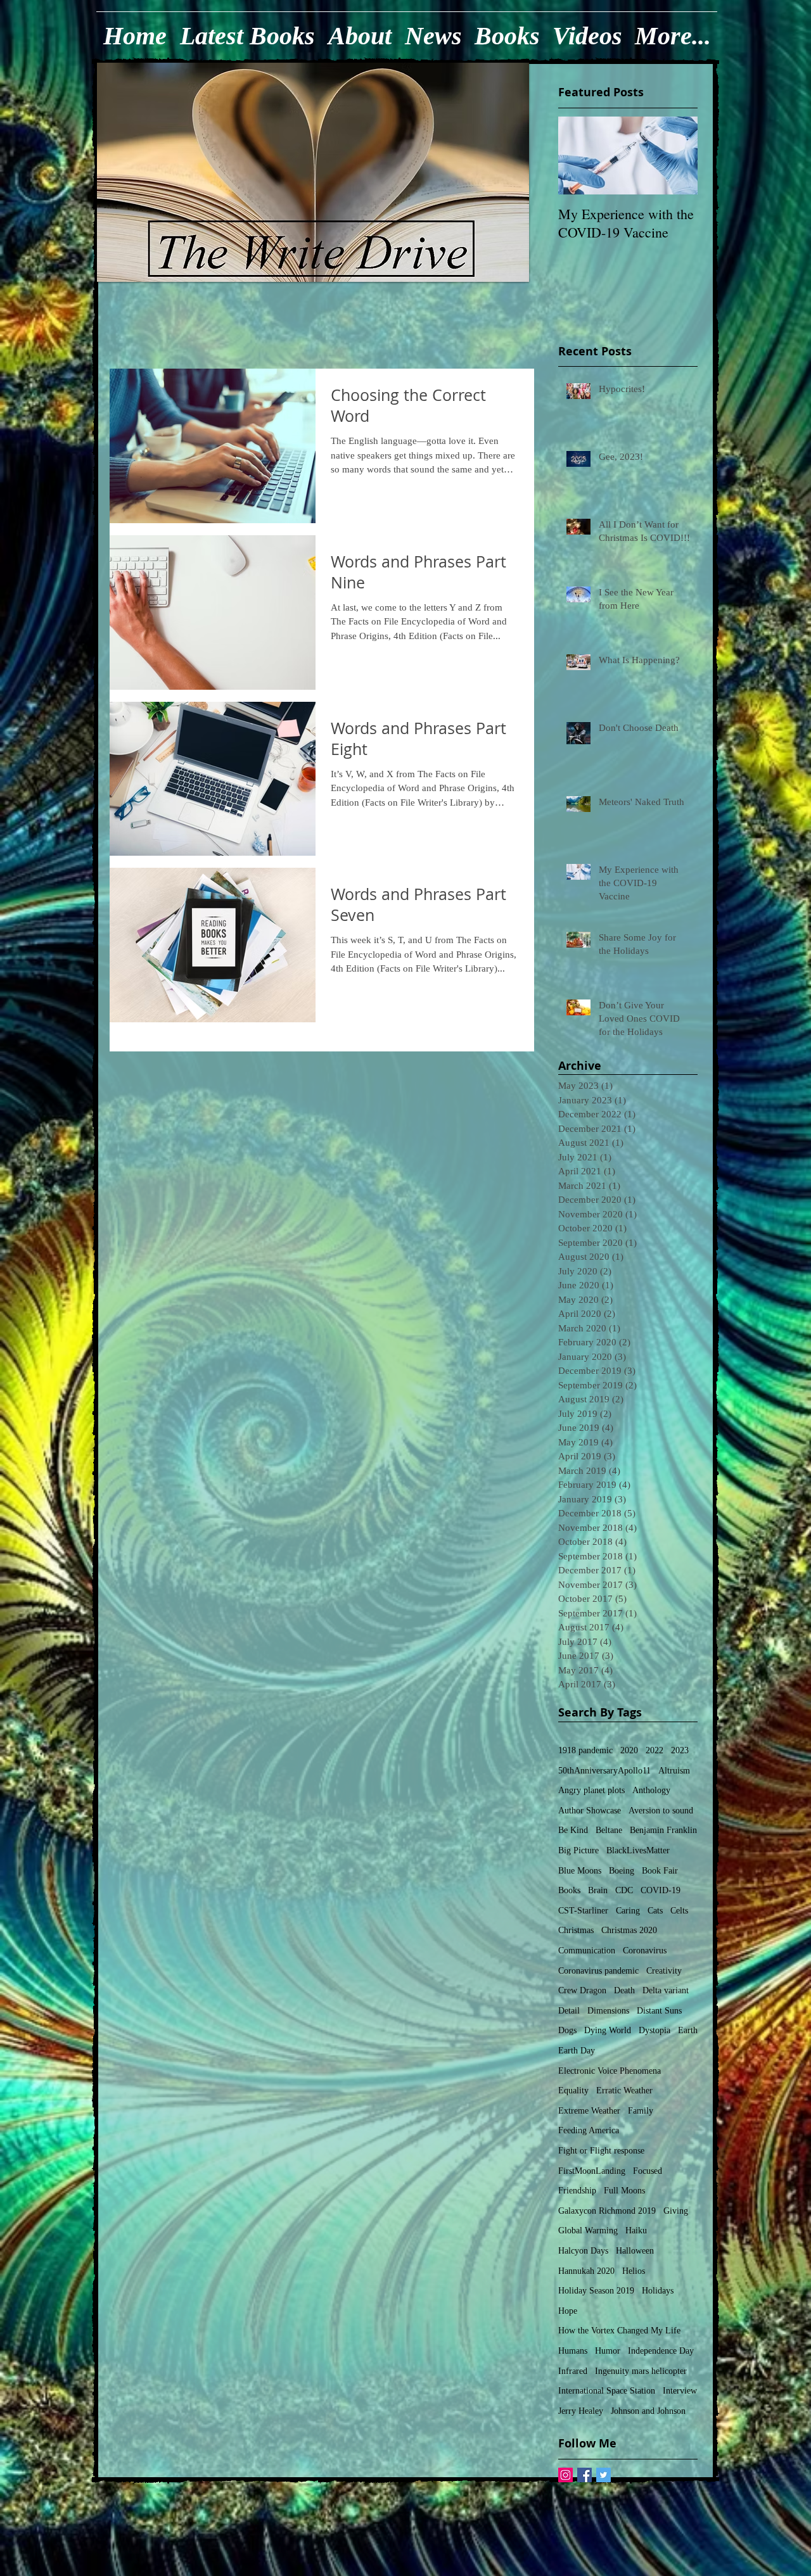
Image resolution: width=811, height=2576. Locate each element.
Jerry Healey (581, 2411)
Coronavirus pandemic (598, 1971)
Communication (587, 1951)
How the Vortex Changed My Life (619, 2331)
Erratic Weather (624, 2091)
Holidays (658, 2291)
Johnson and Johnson (648, 2411)
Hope (568, 2311)
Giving (676, 2211)
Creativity (664, 1971)
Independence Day (661, 2351)
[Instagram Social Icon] (565, 2475)
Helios (634, 2271)
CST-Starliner (583, 1911)
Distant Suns (659, 2011)
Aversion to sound (661, 1811)
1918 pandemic (585, 1750)
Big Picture (578, 1850)
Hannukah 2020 (586, 2271)
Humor (608, 2351)
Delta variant (666, 1990)
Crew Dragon (582, 1990)
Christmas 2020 (629, 1930)
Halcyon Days (583, 2251)
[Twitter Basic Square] (603, 2475)
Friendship (577, 2191)
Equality (573, 2091)
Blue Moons (580, 1871)
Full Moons (624, 2191)
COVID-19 (661, 1890)
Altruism (674, 1771)
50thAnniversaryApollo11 (604, 1771)
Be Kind (573, 1830)
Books (569, 1890)
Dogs (567, 2030)
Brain (598, 1890)
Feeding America (589, 2130)
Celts (679, 1911)
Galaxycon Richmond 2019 (607, 2211)
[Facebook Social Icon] (584, 2475)
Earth (688, 2030)
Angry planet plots (591, 1790)
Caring (628, 1911)
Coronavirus (645, 1951)
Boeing (622, 1871)
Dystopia (655, 2030)
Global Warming (588, 2230)
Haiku (636, 2230)
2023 (680, 1750)
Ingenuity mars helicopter (641, 2371)
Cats (655, 1911)
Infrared (573, 2371)
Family (641, 2111)
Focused (648, 2171)
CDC (624, 1890)
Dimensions (608, 2011)
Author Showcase (590, 1811)
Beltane (609, 1830)
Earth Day (577, 2051)
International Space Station (607, 2391)
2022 (655, 1750)
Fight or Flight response (601, 2151)
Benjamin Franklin (663, 1830)
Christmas (576, 1930)
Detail (569, 2011)
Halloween (635, 2251)
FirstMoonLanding (592, 2171)
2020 (629, 1750)
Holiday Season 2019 (596, 2291)
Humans (573, 2351)
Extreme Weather (589, 2111)
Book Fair (660, 1871)
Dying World (608, 2030)
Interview (680, 2391)
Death (624, 1990)
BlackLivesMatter (638, 1850)
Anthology (651, 1790)
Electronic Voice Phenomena (610, 2071)
